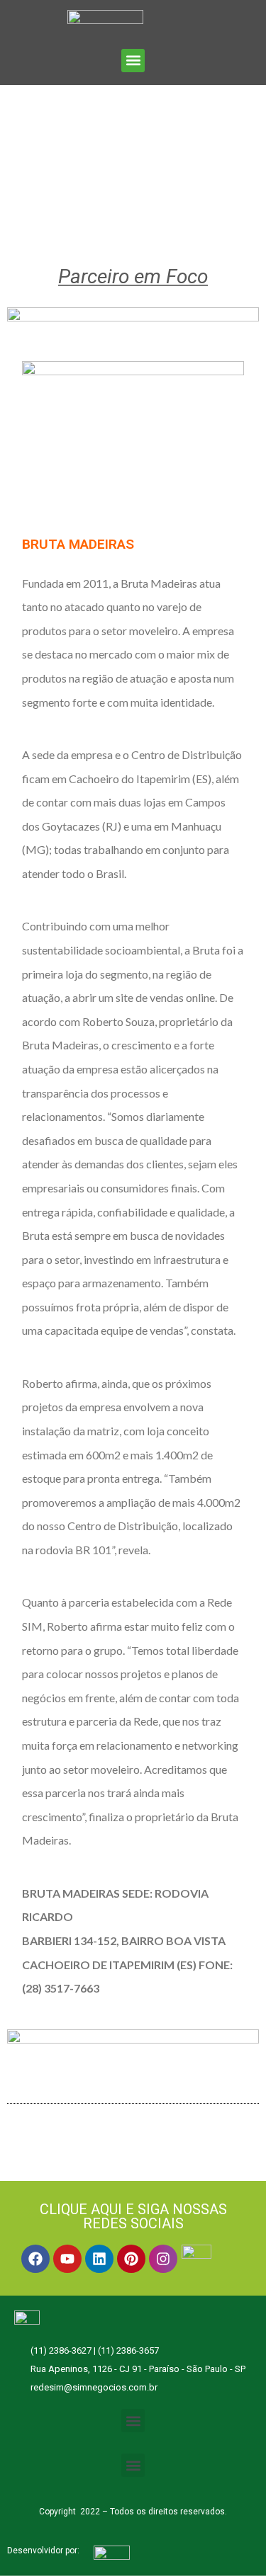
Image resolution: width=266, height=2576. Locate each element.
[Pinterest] (131, 2259)
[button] (133, 61)
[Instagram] (163, 2259)
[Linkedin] (99, 2259)
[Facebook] (35, 2259)
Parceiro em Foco (133, 277)
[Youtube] (67, 2259)
